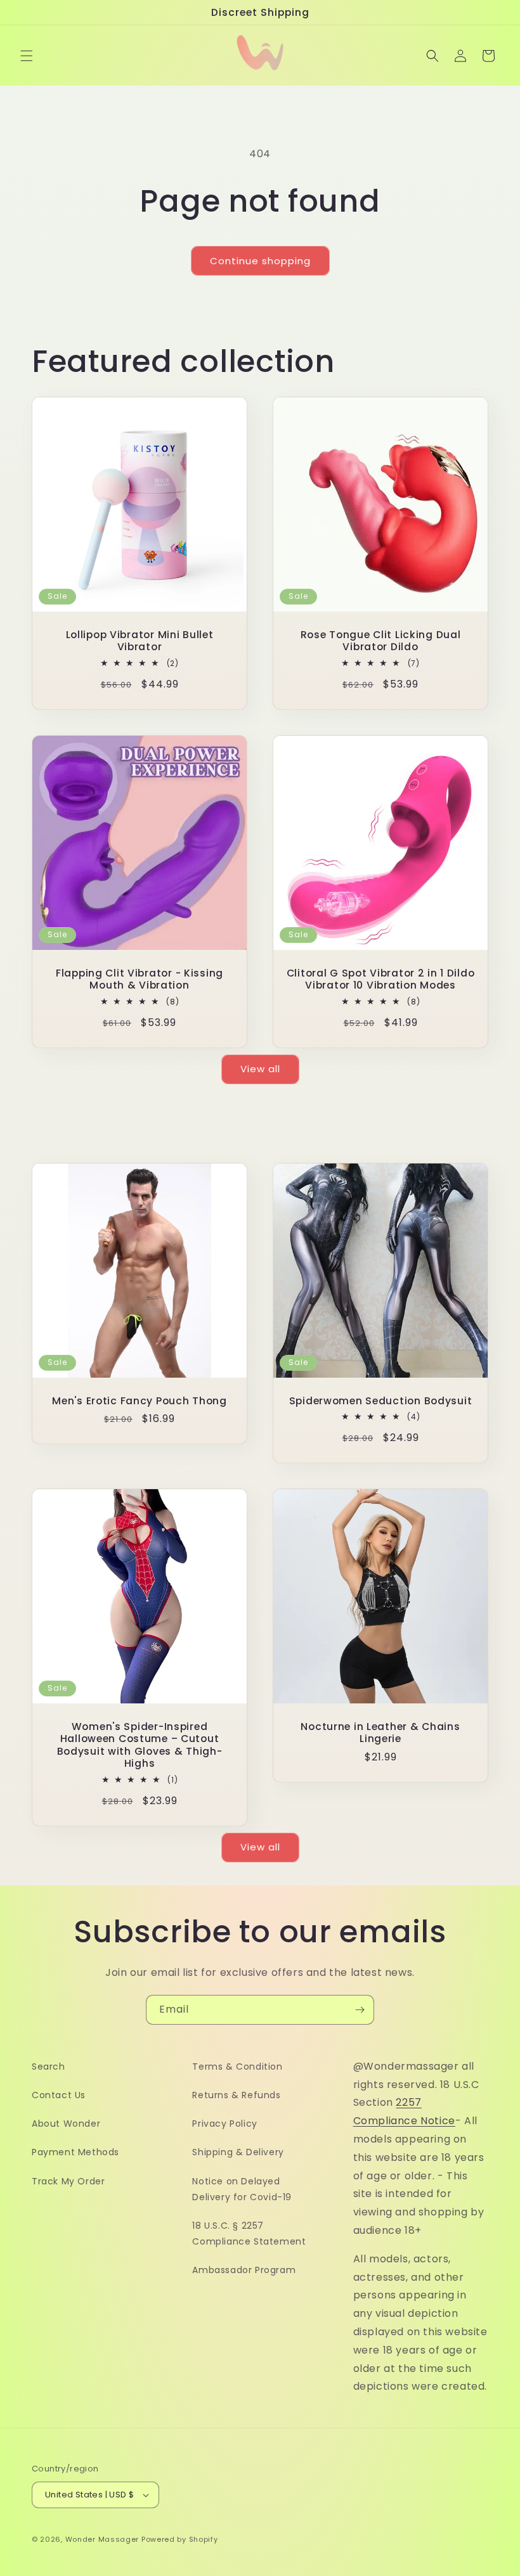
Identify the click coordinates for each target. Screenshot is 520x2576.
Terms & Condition (237, 2067)
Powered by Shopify (180, 2539)
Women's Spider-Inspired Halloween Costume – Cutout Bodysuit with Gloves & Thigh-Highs (140, 1745)
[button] (27, 56)
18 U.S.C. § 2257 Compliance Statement (249, 2233)
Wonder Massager (102, 2539)
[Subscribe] (360, 2010)
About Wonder (66, 2124)
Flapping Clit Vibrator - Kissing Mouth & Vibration (140, 979)
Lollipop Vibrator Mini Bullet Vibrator (140, 641)
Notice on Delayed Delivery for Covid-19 (242, 2189)
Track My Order (68, 2181)
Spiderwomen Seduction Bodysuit (381, 1401)
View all (260, 1069)
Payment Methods (75, 2152)
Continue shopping (260, 261)
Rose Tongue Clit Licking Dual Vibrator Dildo (381, 641)
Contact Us (59, 2095)
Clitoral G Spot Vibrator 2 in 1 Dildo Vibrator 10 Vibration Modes (381, 979)
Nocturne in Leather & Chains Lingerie (380, 1733)
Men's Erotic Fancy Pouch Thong (140, 1401)
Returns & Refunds (236, 2095)
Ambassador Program (244, 2270)
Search (49, 2067)
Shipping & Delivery (238, 2152)
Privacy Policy (224, 2124)
